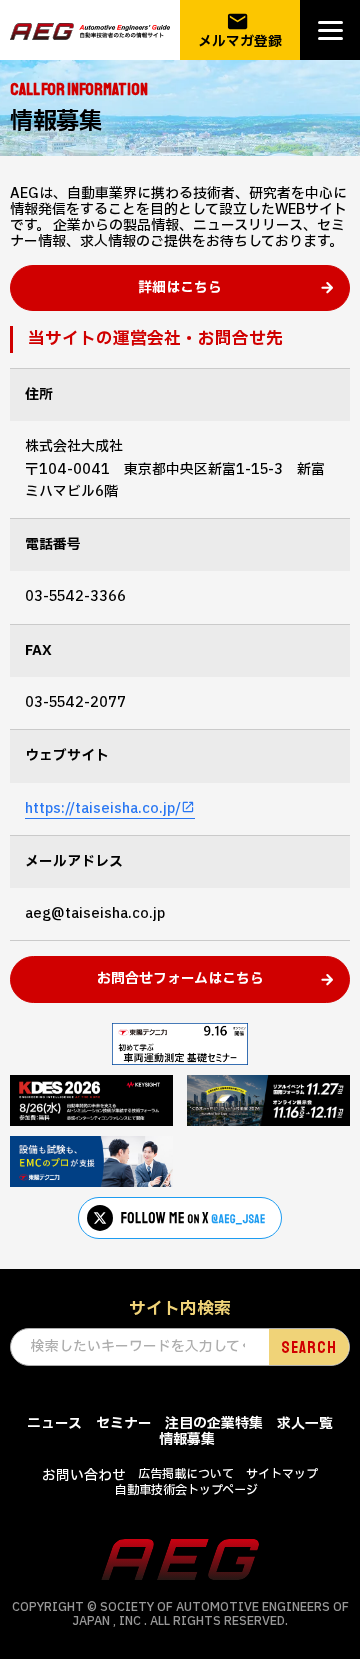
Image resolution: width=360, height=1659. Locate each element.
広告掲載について (186, 1474)
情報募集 (187, 1439)
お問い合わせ (84, 1475)
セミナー (124, 1423)
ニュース (54, 1423)
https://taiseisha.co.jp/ (103, 808)
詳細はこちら (180, 287)
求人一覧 (305, 1423)
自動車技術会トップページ (186, 1490)
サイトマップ (282, 1474)
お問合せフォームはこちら (180, 978)
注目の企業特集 (214, 1423)
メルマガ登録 (240, 30)
